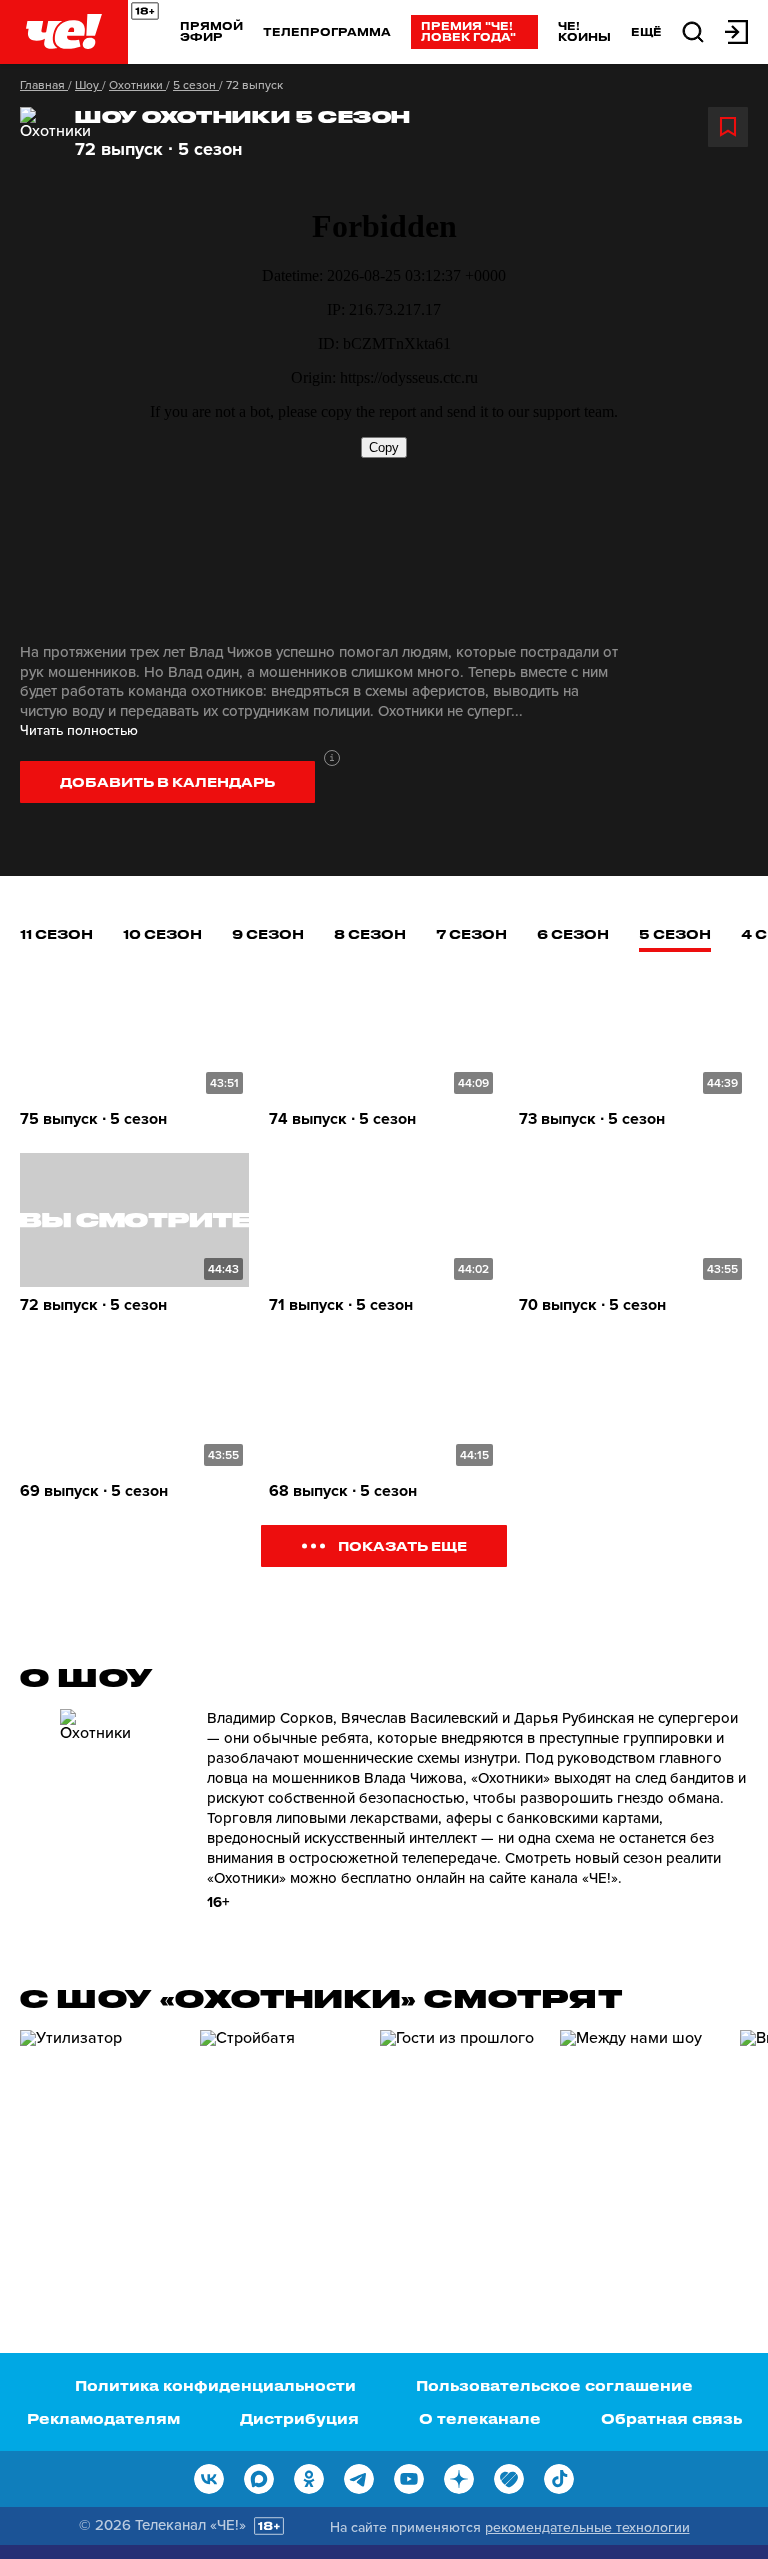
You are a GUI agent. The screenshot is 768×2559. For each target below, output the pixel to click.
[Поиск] (693, 30)
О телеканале (480, 2418)
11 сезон (56, 933)
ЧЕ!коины (584, 31)
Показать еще (402, 1545)
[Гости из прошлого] (460, 2143)
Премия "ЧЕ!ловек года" (468, 31)
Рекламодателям (103, 2418)
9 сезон (268, 933)
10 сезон (162, 933)
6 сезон (573, 933)
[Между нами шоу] (640, 2143)
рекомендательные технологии (587, 2527)
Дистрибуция (299, 2418)
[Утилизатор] (100, 2143)
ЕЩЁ (646, 32)
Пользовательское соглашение (554, 2385)
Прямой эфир (211, 31)
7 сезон (471, 933)
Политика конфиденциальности (215, 2385)
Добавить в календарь (167, 781)
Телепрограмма (327, 31)
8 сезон (370, 933)
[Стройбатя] (280, 2143)
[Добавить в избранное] (728, 127)
